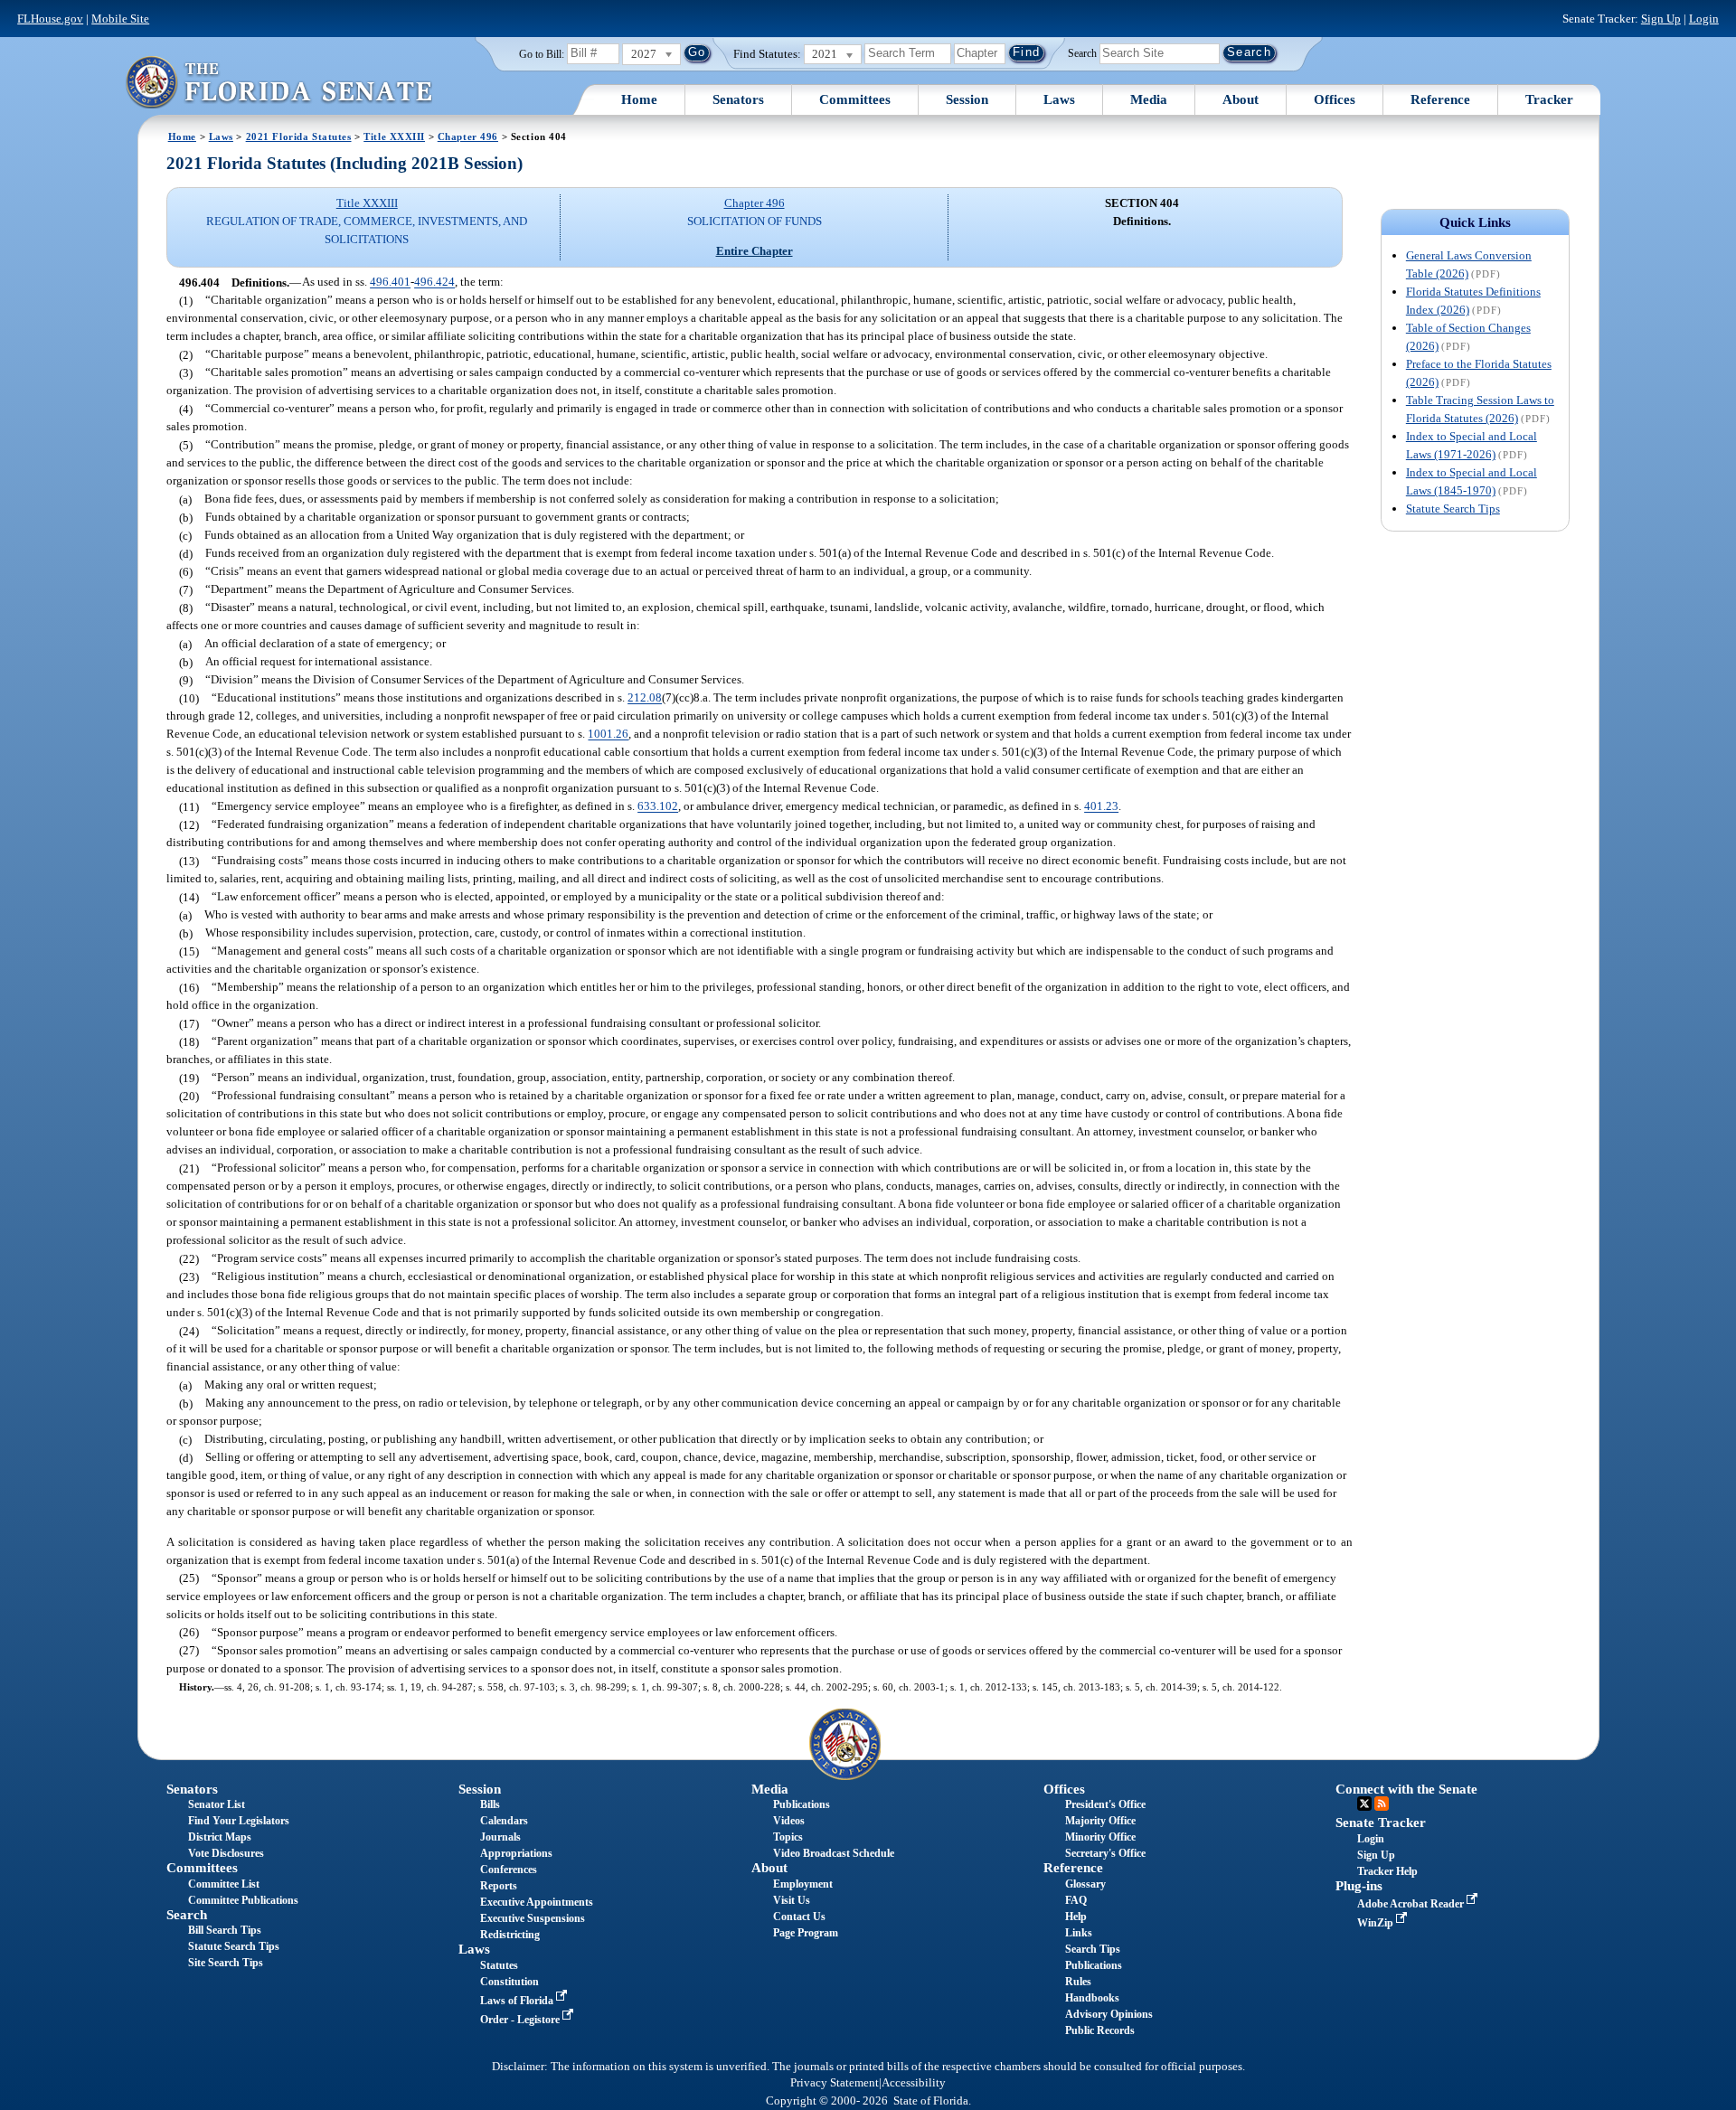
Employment (803, 1884)
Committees (855, 99)
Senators (738, 99)
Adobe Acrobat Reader (1412, 1904)
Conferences (509, 1870)
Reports (499, 1886)
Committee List (224, 1884)
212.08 (645, 698)
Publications (802, 1804)
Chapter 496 (468, 137)
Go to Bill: (542, 54)
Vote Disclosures (226, 1853)
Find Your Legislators (239, 1821)
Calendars (504, 1821)
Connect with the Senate (1406, 1789)
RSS (1382, 1804)
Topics (788, 1837)
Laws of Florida (518, 2001)
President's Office (1105, 1804)
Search (1082, 52)
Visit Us (792, 1900)
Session (967, 99)
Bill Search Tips (225, 1930)
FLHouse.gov (50, 19)
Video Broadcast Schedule (834, 1853)
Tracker (1549, 99)
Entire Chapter (755, 251)
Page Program (806, 1933)
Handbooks (1092, 1998)
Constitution (509, 1982)
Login (1704, 19)
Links (1079, 1933)
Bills (490, 1804)
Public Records (1100, 2030)
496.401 (390, 283)
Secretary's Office (1105, 1853)
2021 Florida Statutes (299, 137)
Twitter (1364, 1804)
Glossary (1085, 1884)
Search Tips (1093, 1949)
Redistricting (510, 1935)
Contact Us (799, 1917)
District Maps (220, 1837)
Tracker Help (1387, 1871)
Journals (500, 1837)
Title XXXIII (394, 137)
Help (1076, 1917)
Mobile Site (120, 19)
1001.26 (608, 735)
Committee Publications (243, 1900)
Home (639, 99)
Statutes (499, 1965)
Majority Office (1100, 1821)
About (1241, 99)
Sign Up (1661, 19)
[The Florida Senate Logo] (278, 82)
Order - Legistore (521, 2020)
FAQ (1076, 1900)
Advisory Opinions (1109, 2014)
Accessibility (914, 2083)
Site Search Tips (226, 1963)
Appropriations (516, 1853)
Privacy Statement (835, 2083)
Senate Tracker (1381, 1823)
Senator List (217, 1804)
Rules (1078, 1982)
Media (1149, 99)
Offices (1335, 99)
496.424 (434, 283)
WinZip (1377, 1923)
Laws (1059, 99)
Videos (789, 1821)
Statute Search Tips (1453, 509)
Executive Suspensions (533, 1918)
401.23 (1101, 807)
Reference (1440, 99)
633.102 (658, 807)
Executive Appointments (537, 1902)
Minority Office (1100, 1837)
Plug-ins (1359, 1886)
